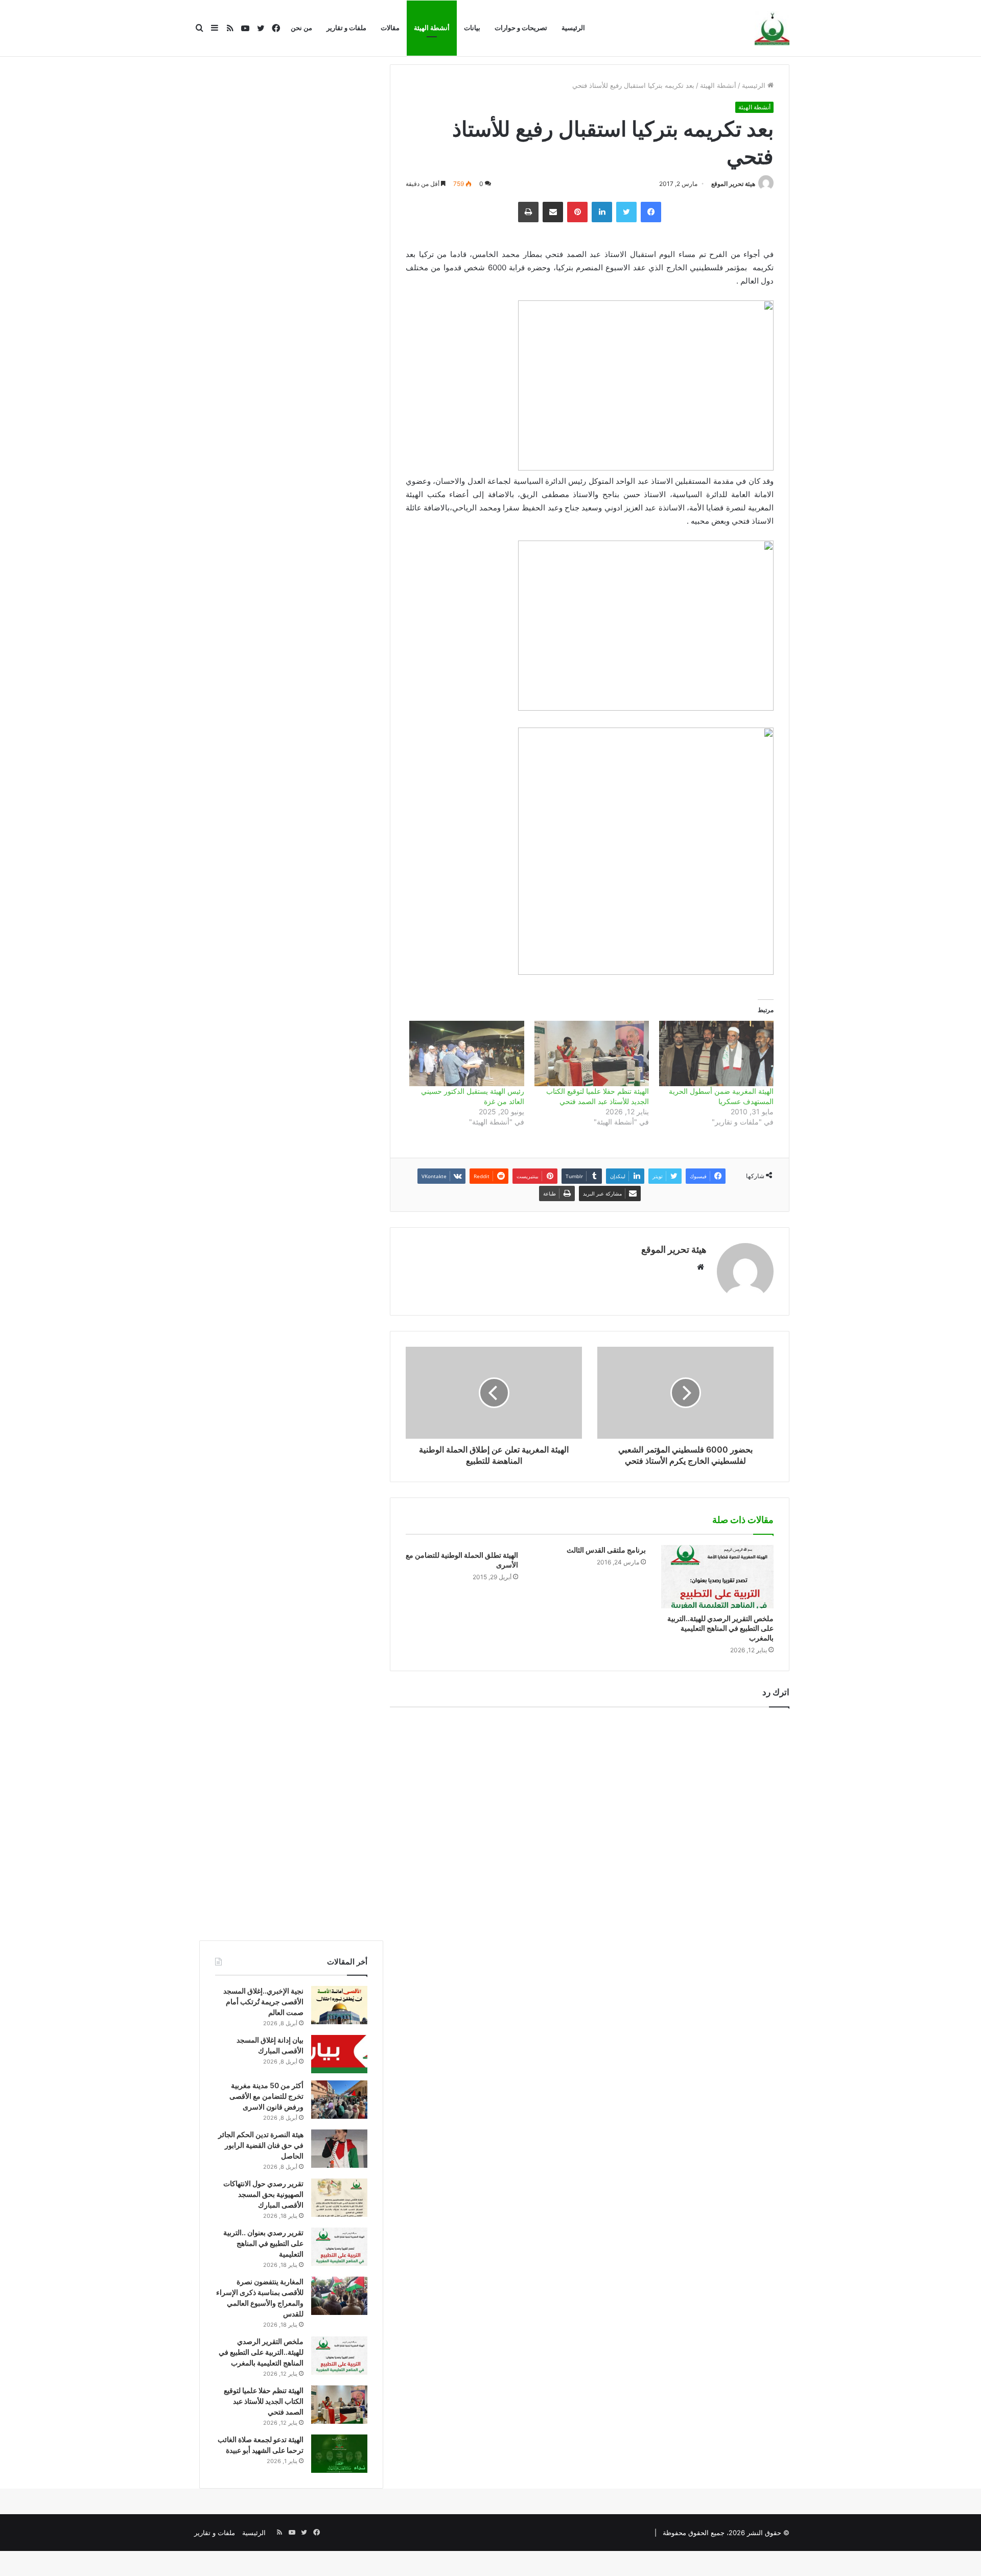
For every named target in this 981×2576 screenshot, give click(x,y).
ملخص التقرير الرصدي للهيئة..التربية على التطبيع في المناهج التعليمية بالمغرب (720, 1628)
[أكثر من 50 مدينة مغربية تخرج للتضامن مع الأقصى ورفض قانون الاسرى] (339, 2100)
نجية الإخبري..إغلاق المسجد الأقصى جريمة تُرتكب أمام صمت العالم (263, 2001)
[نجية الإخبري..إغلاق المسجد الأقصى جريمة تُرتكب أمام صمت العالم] (339, 2005)
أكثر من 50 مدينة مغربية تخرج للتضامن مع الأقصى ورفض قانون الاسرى (266, 2096)
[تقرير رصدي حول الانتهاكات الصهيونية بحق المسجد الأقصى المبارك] (339, 2198)
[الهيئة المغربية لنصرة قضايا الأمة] (772, 29)
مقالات (390, 28)
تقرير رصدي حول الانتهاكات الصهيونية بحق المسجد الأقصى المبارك (263, 2194)
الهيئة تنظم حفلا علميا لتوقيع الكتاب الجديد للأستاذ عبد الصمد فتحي (264, 2401)
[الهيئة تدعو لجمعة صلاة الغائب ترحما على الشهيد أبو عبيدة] (339, 2454)
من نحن (301, 28)
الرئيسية (573, 28)
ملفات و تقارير (346, 28)
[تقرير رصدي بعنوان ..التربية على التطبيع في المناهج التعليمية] (339, 2247)
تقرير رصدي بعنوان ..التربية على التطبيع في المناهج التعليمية (263, 2243)
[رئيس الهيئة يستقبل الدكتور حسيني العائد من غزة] (466, 1053)
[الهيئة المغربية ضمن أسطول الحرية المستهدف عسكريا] (716, 1053)
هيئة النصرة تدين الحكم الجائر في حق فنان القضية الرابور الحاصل (261, 2145)
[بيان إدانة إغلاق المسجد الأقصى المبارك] (339, 2054)
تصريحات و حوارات (521, 28)
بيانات (472, 28)
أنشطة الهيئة (432, 28)
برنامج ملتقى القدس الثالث (606, 1550)
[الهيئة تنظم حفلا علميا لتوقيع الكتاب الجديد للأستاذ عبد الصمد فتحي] (592, 1053)
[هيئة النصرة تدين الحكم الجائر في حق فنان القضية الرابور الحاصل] (339, 2149)
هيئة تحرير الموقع (733, 184)
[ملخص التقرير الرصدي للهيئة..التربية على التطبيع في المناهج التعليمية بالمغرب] (717, 1577)
